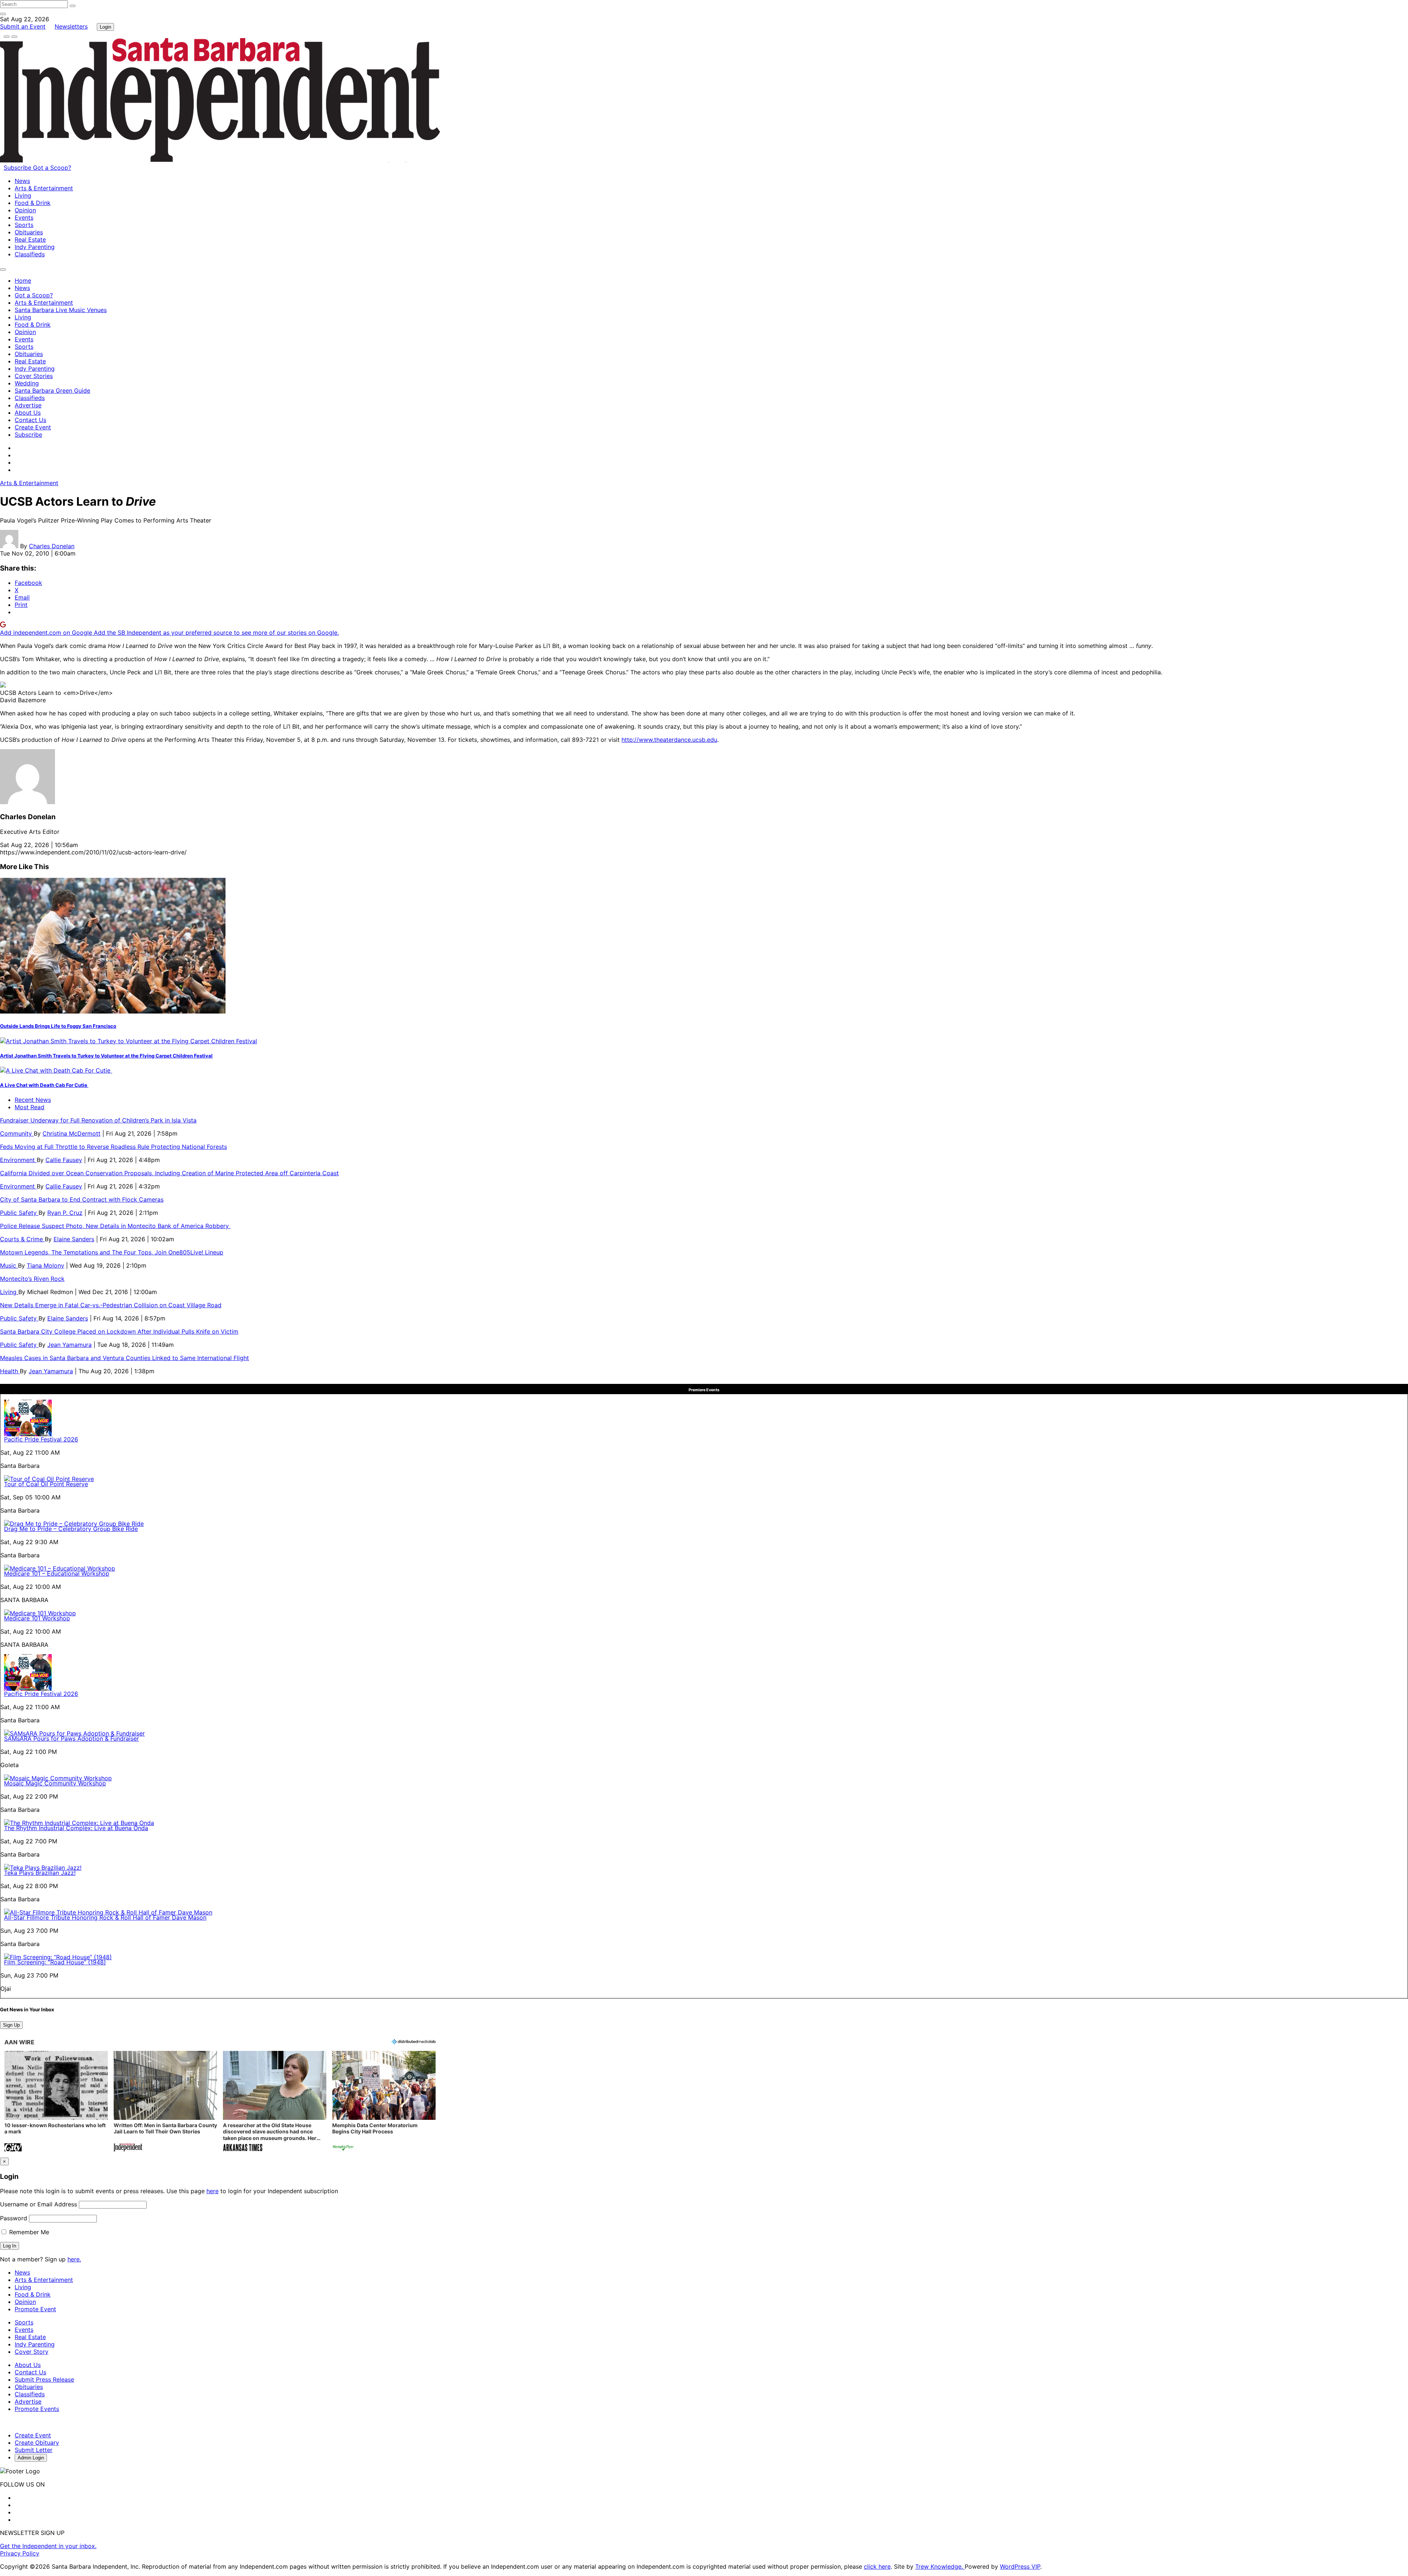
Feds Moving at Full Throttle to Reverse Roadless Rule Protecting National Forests (113, 1147)
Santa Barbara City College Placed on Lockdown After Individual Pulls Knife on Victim (119, 1331)
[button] (56, 2102)
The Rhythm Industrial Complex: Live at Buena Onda (76, 1828)
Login (105, 27)
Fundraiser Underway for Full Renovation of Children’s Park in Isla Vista (98, 1120)
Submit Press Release (44, 2379)
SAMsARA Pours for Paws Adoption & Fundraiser (71, 1738)
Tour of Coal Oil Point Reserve (46, 1484)
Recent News (33, 1100)
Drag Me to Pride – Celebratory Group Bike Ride (71, 1529)
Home (23, 281)
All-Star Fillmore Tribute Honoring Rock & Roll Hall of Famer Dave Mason (105, 1917)
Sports (24, 225)
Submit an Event (23, 26)
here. (74, 2259)
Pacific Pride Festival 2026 (41, 1439)
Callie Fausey (64, 1160)
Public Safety (19, 1213)
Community (17, 1133)
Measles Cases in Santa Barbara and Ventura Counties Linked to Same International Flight (124, 1358)
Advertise (28, 405)
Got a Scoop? (52, 168)
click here (877, 2566)
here (212, 2191)
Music (9, 1265)
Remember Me (28, 2232)
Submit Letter (34, 2450)
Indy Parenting (35, 247)
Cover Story (32, 2352)
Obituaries (29, 232)
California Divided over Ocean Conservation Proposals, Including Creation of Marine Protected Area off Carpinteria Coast (169, 1173)
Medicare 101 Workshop (37, 1618)
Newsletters (71, 26)
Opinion (25, 210)
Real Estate (30, 239)
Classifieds (30, 254)
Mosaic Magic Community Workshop (55, 1783)
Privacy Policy (20, 2553)
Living (23, 195)
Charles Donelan (52, 546)
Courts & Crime (22, 1239)
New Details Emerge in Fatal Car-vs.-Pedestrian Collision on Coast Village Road (111, 1305)
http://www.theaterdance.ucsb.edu (669, 740)
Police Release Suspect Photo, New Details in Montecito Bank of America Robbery (115, 1226)
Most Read (30, 1107)
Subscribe (18, 168)
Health (10, 1371)
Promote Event (35, 2309)
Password (14, 2218)
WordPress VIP (1020, 2566)
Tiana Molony (45, 1265)
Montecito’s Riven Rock (32, 1279)
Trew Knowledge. (940, 2566)
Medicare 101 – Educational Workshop (57, 1573)
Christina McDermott (71, 1133)
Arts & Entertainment (44, 188)
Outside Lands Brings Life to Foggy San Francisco (58, 1026)
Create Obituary (37, 2443)
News (22, 181)
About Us (28, 413)
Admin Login (31, 2458)
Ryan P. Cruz (65, 1213)
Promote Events (37, 2409)
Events (24, 217)
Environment (18, 1160)
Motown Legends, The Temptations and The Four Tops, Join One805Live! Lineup (112, 1252)
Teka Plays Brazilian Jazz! (40, 1873)
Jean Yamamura (69, 1345)
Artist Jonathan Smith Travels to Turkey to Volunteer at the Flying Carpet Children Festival (106, 1056)
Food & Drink (33, 203)
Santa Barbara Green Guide (52, 391)
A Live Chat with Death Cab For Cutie (44, 1085)
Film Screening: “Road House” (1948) (55, 1962)
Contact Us (30, 420)
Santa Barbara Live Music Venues (61, 310)
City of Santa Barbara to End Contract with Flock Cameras (82, 1199)
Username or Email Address (38, 2204)
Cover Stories (34, 376)
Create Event (33, 427)
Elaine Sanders (74, 1239)
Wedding (27, 383)
